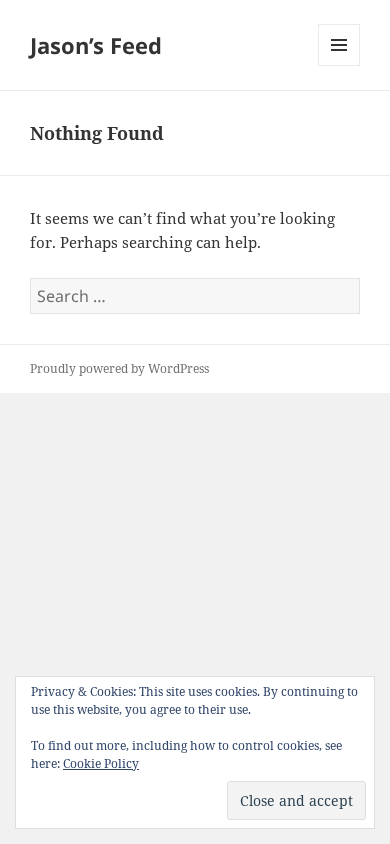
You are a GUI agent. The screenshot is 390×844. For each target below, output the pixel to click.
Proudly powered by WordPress (119, 368)
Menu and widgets (339, 65)
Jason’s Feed (96, 45)
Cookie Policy (101, 763)
